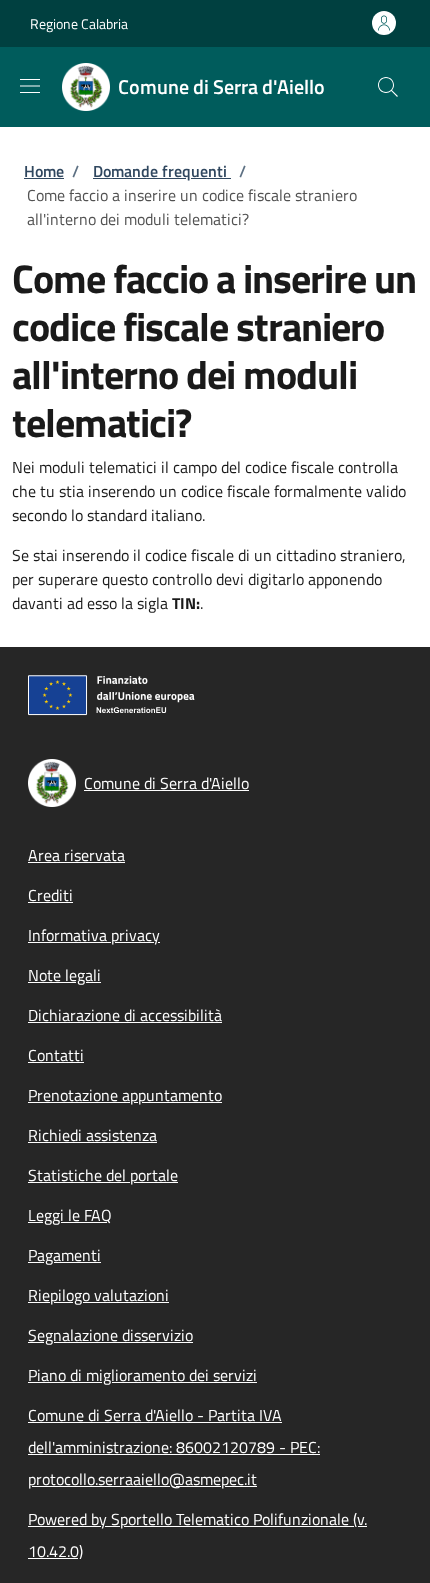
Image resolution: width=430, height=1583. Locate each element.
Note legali (64, 975)
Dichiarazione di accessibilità (125, 1015)
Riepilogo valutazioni (98, 1295)
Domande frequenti (162, 171)
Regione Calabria (79, 23)
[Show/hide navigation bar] (30, 86)
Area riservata (76, 855)
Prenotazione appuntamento (125, 1095)
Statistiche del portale (103, 1175)
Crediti (50, 895)
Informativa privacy (94, 935)
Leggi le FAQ (70, 1215)
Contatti (56, 1055)
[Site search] (388, 87)
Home (44, 171)
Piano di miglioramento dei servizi (142, 1375)
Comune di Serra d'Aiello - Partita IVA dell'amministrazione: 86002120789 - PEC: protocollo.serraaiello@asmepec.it (174, 1447)
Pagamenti (64, 1255)
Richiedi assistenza (92, 1135)
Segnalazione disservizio (110, 1335)
